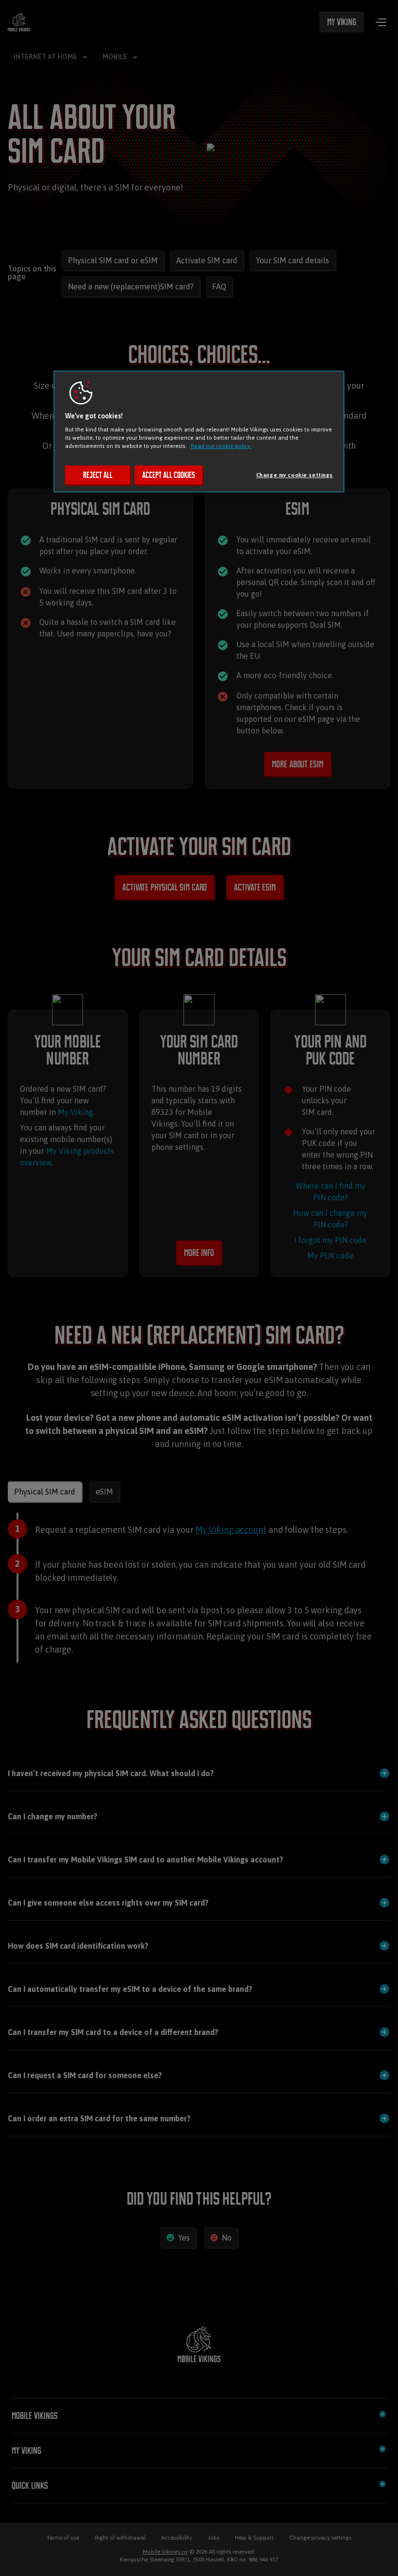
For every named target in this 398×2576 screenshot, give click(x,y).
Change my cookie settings (295, 475)
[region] (199, 431)
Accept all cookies (169, 475)
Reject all (98, 475)
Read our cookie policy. (221, 446)
